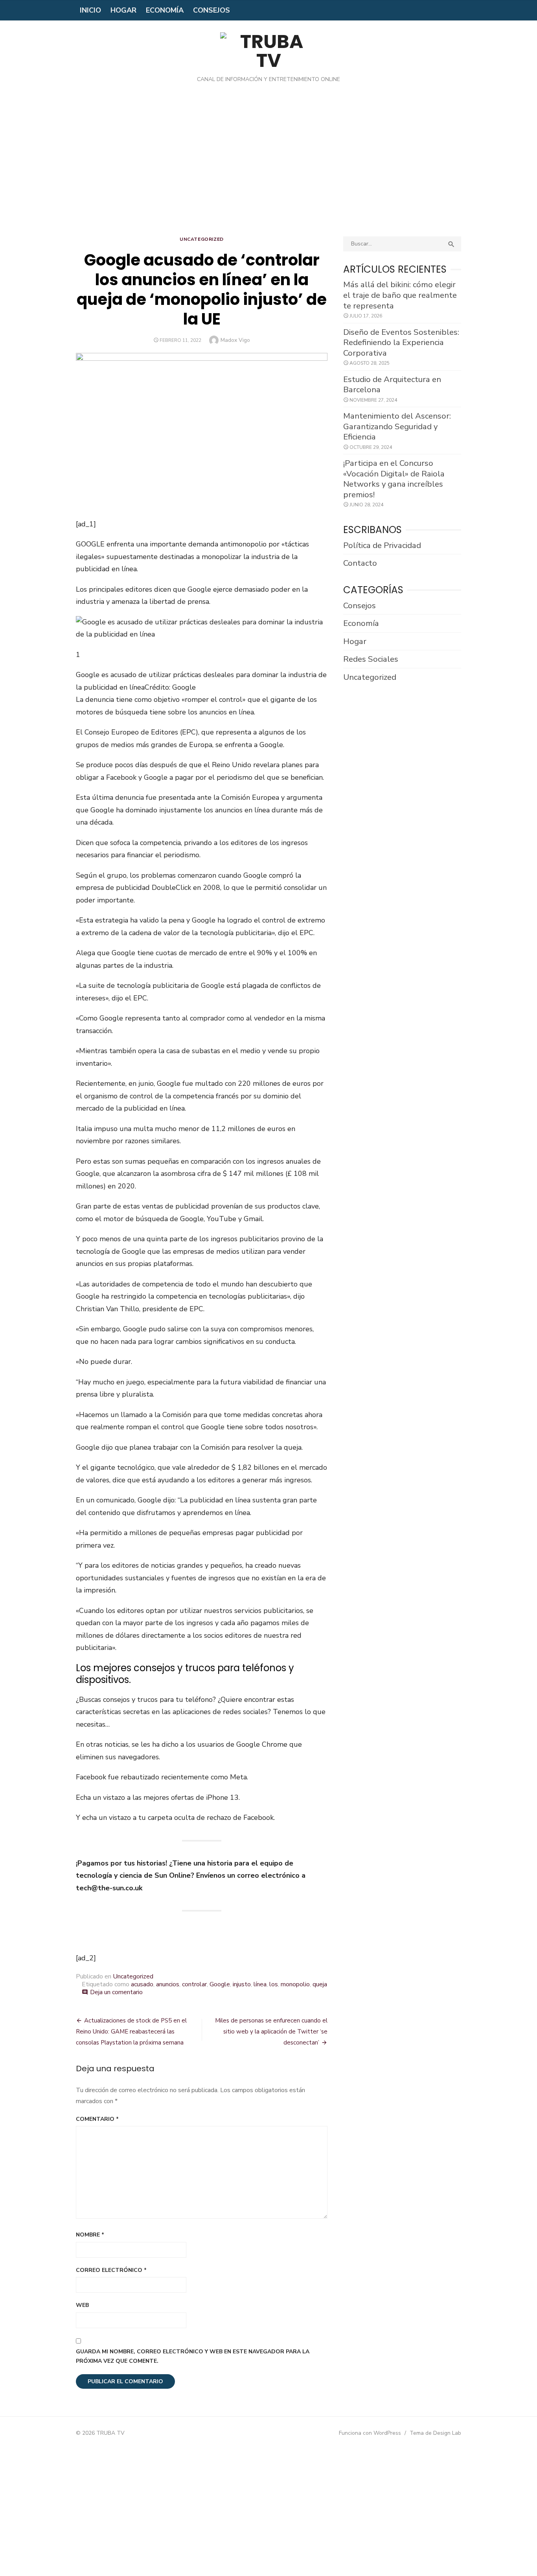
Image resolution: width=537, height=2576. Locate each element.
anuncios (168, 1984)
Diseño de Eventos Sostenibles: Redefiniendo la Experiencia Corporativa (401, 342)
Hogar (123, 10)
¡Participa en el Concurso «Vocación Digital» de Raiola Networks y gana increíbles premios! (394, 479)
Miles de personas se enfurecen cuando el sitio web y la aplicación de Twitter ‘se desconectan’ (271, 2032)
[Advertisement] (268, 166)
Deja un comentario (116, 1992)
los (274, 1984)
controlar (194, 1984)
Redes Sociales (371, 659)
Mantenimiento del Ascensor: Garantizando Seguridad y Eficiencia (397, 426)
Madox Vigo (235, 340)
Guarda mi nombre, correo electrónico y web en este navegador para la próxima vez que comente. (193, 2356)
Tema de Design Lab (435, 2433)
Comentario (97, 2119)
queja (320, 1984)
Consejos (211, 10)
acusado (142, 1984)
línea (260, 1984)
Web (82, 2305)
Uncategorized (202, 239)
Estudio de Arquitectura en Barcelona (392, 385)
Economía (165, 10)
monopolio (295, 1984)
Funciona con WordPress (370, 2433)
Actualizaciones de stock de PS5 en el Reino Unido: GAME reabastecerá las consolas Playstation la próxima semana (131, 2032)
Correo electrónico (111, 2270)
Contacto (360, 563)
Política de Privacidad (382, 545)
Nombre (90, 2235)
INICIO (90, 10)
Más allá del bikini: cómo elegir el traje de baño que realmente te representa (400, 295)
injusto (242, 1984)
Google (220, 1984)
